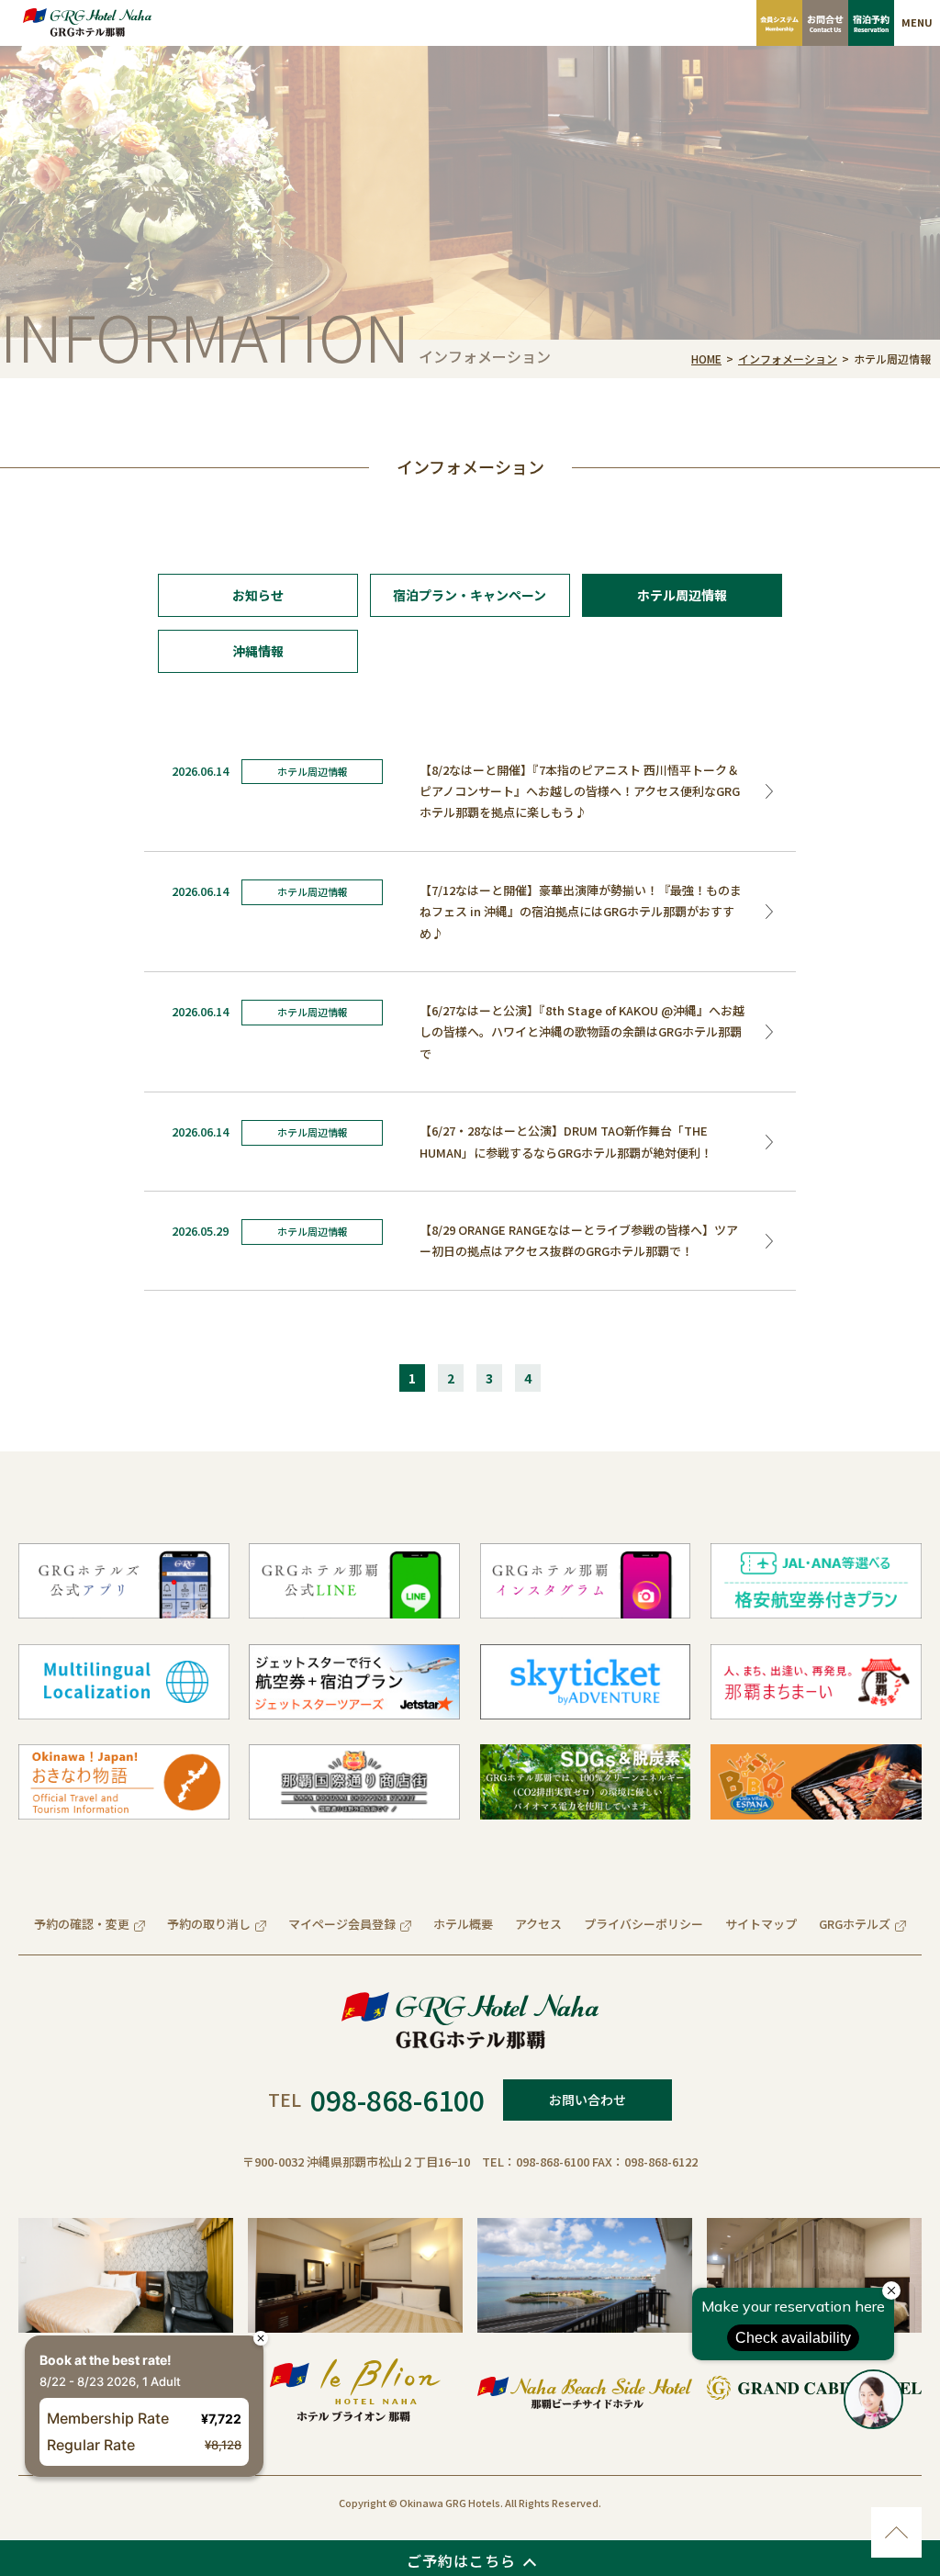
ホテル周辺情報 (682, 595)
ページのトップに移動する (896, 2532)
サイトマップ (761, 1924)
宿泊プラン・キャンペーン (470, 595)
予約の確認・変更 (82, 1924)
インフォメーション (788, 358)
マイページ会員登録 (342, 1924)
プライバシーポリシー (643, 1924)
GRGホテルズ (855, 1924)
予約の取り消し (209, 1924)
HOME (706, 358)
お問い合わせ (587, 2100)
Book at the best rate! (117, 2312)
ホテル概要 (463, 1924)
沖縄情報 (258, 651)
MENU (917, 22)
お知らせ (258, 595)
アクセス (538, 1924)
